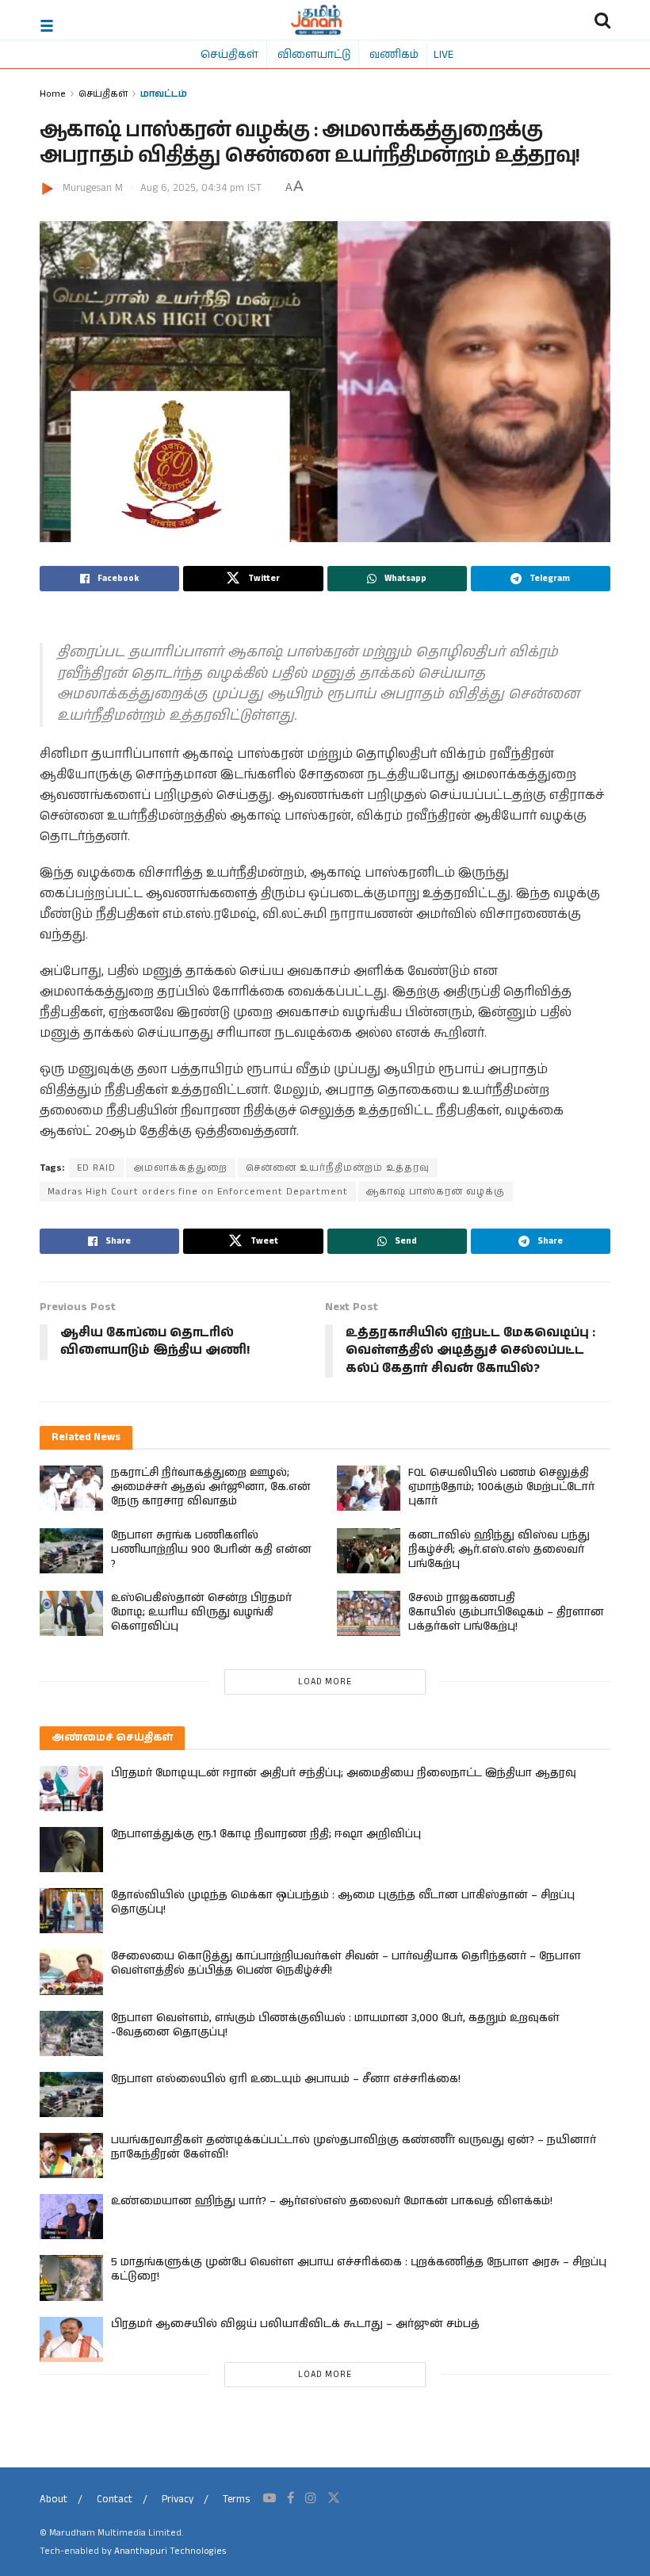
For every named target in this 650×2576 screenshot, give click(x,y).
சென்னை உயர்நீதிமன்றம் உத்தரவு (338, 1168)
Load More (325, 1682)
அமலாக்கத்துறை (181, 1168)
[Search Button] (602, 20)
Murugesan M (93, 188)
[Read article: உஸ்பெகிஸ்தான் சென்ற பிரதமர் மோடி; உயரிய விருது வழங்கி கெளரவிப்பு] (71, 1613)
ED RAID (96, 1168)
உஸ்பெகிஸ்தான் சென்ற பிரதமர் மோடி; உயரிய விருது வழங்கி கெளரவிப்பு (201, 1612)
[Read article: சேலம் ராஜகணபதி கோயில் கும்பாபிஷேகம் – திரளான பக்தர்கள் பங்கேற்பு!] (369, 1613)
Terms (236, 2500)
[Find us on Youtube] (270, 2498)
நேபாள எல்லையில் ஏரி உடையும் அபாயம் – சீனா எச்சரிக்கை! (286, 2079)
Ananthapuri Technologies (170, 2551)
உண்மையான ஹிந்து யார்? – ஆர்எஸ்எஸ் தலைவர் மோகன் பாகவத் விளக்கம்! (332, 2201)
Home (53, 93)
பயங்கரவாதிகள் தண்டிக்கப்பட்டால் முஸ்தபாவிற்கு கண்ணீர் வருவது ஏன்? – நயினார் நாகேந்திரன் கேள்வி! (354, 2147)
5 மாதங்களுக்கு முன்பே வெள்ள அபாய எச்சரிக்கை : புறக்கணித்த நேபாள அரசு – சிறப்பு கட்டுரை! (359, 2269)
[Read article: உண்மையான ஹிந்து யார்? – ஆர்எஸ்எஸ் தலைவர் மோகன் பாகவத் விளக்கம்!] (71, 2217)
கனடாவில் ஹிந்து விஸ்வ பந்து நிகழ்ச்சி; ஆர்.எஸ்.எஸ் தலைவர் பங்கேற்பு (499, 1550)
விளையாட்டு (314, 54)
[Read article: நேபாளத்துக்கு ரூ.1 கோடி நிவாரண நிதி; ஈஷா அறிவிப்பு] (71, 1850)
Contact (115, 2500)
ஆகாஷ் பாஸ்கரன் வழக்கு (436, 1192)
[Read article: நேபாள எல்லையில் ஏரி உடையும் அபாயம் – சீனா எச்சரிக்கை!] (71, 2094)
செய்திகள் (229, 54)
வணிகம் (394, 54)
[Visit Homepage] (317, 20)
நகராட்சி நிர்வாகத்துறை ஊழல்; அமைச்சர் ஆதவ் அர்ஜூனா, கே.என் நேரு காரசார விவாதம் (211, 1487)
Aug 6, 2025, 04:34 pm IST (201, 188)
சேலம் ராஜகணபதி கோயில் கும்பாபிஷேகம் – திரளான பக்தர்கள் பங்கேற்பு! (506, 1612)
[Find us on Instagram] (311, 2498)
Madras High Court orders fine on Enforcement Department (198, 1192)
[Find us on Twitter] (334, 2498)
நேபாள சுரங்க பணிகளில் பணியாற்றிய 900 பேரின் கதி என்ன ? (211, 1550)
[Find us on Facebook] (291, 2498)
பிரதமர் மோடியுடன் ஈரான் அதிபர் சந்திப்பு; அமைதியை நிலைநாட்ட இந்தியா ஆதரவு (344, 1773)
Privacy (178, 2500)
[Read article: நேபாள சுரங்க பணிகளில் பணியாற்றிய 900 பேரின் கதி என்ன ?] (71, 1551)
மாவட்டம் (164, 93)
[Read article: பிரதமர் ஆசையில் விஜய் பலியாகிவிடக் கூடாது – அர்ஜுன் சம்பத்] (71, 2339)
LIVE (444, 54)
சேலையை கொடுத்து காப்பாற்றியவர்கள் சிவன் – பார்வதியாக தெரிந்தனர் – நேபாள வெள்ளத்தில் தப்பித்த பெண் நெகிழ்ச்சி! (346, 1963)
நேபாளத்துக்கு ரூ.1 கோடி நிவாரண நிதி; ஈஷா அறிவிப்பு (266, 1834)
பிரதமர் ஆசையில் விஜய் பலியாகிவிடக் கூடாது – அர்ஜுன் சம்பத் (295, 2324)
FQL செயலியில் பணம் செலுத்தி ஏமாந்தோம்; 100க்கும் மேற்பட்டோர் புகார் (501, 1487)
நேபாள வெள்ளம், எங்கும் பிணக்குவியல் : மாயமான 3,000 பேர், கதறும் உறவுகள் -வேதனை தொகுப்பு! (335, 2025)
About (54, 2500)
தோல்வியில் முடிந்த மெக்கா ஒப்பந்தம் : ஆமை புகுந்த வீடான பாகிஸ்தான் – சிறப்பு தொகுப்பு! (343, 1902)
